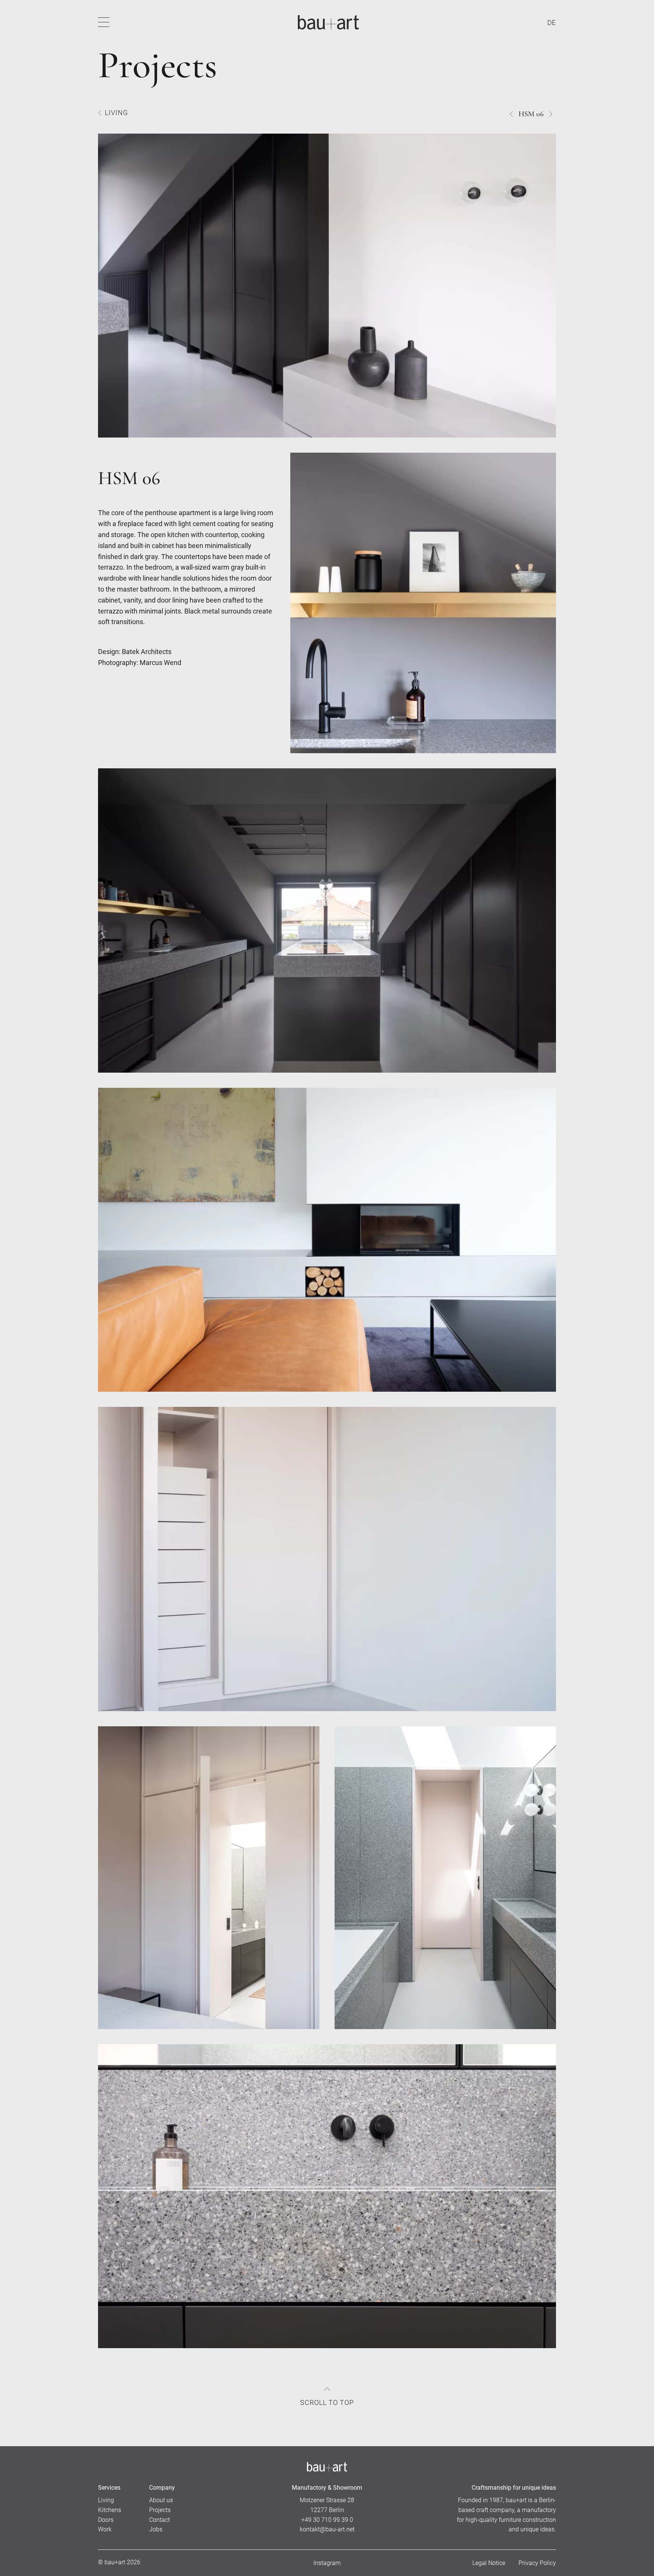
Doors (106, 2520)
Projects (160, 2510)
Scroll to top (327, 2402)
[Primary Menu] (104, 22)
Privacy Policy (537, 2563)
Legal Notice (489, 2563)
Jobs (156, 2529)
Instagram (327, 2563)
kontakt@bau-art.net (327, 2529)
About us (161, 2500)
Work (105, 2529)
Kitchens (110, 2510)
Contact (160, 2520)
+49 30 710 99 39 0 (327, 2520)
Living (116, 113)
